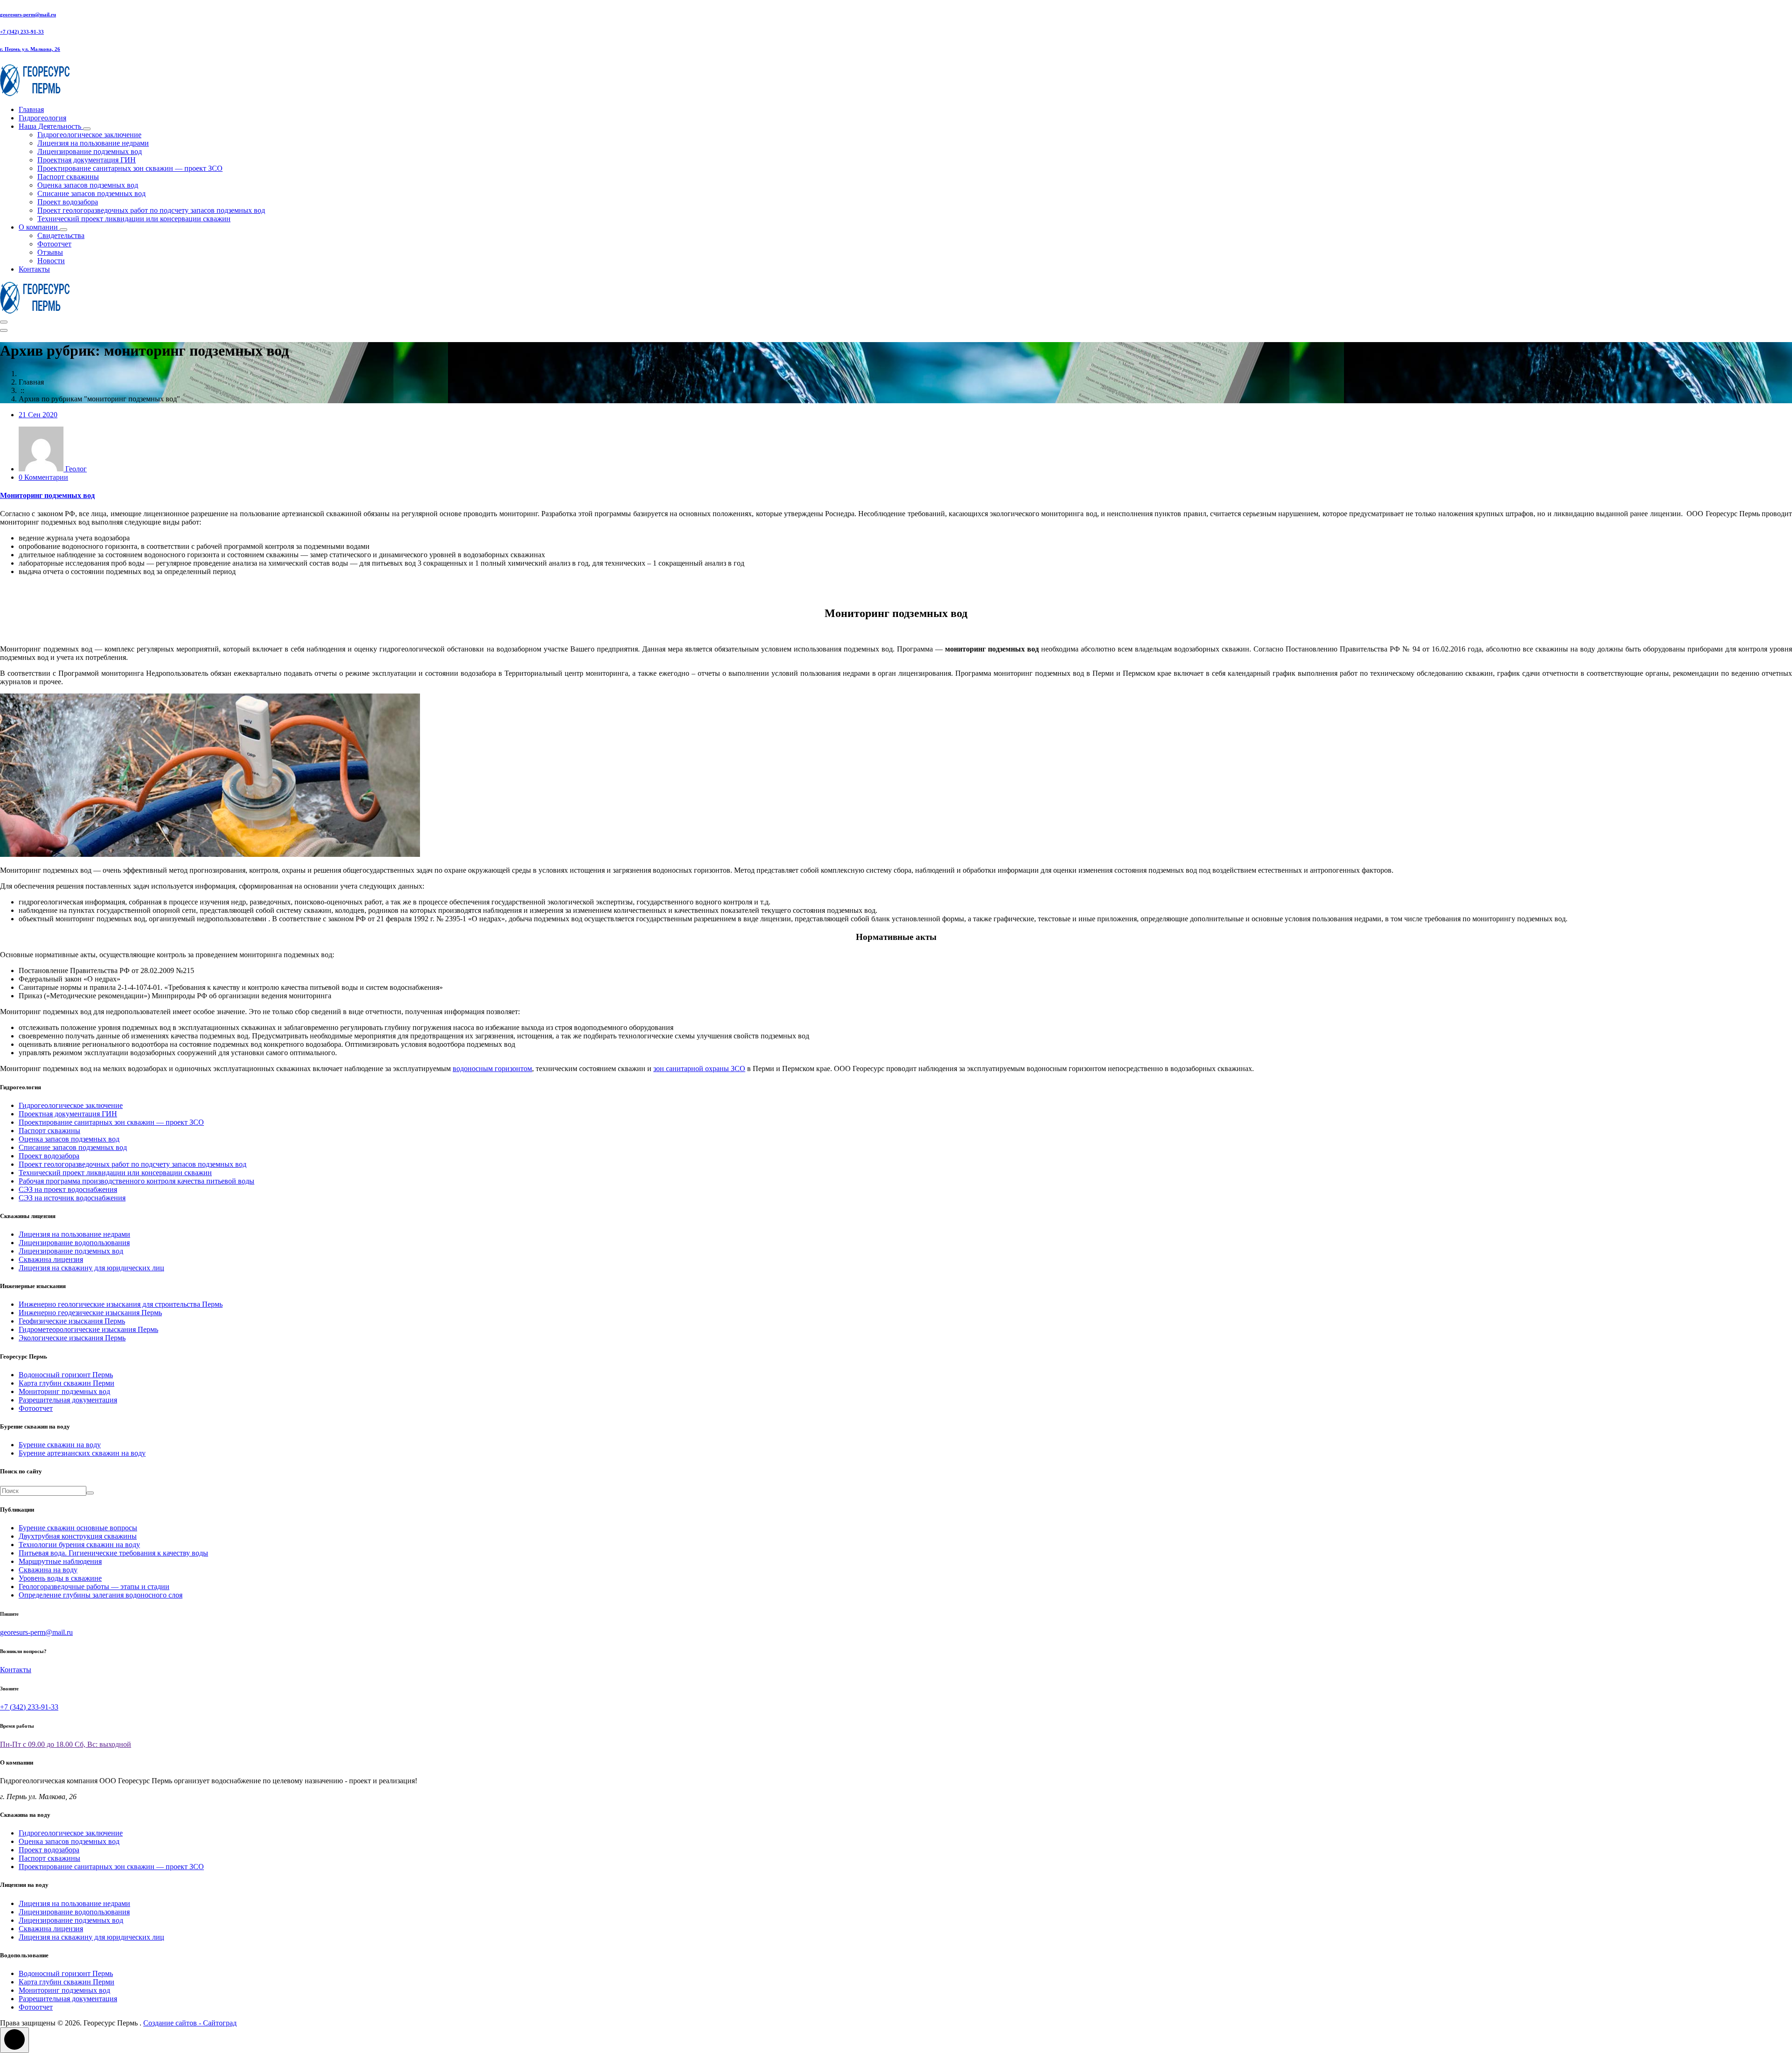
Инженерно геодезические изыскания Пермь (90, 1313)
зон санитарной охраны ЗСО (699, 1069)
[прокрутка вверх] (14, 2040)
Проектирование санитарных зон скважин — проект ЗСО (130, 168)
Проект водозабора (68, 202)
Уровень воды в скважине (60, 1578)
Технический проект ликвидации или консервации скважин (134, 219)
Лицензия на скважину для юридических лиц (91, 1268)
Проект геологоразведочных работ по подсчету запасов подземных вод (151, 210)
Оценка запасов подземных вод (88, 185)
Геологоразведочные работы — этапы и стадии (94, 1587)
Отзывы (50, 252)
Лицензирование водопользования (74, 1243)
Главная (31, 109)
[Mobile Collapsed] (87, 129)
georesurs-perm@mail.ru (28, 14)
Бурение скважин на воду (60, 1445)
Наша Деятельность (51, 126)
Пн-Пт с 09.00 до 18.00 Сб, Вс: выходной (66, 1744)
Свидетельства (61, 235)
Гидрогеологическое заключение (89, 135)
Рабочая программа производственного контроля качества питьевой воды (136, 1181)
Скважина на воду (48, 1570)
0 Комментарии (43, 477)
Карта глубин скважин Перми (66, 1383)
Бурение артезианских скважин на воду (82, 1453)
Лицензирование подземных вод (90, 151)
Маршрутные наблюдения (60, 1561)
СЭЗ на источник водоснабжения (72, 1198)
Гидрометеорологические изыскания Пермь (88, 1329)
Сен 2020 (38, 415)
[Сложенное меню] (4, 322)
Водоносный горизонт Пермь (66, 1375)
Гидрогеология (42, 118)
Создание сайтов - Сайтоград (190, 2023)
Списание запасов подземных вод (91, 193)
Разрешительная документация (68, 1400)
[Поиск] (90, 1493)
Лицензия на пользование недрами (93, 143)
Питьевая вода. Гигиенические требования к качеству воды (113, 1553)
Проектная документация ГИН (87, 160)
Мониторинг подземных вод (47, 495)
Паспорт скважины (68, 177)
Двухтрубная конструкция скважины (78, 1536)
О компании (39, 227)
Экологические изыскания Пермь (72, 1338)
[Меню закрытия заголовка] (4, 330)
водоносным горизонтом (492, 1069)
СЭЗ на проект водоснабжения (68, 1189)
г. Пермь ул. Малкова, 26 (30, 49)
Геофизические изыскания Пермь (72, 1321)
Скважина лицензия (51, 1259)
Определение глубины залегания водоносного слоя (101, 1595)
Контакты (34, 269)
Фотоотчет (54, 244)
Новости (51, 261)
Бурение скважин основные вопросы (78, 1528)
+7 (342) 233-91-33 (22, 32)
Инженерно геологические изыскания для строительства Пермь (121, 1304)
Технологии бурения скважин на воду (79, 1545)
